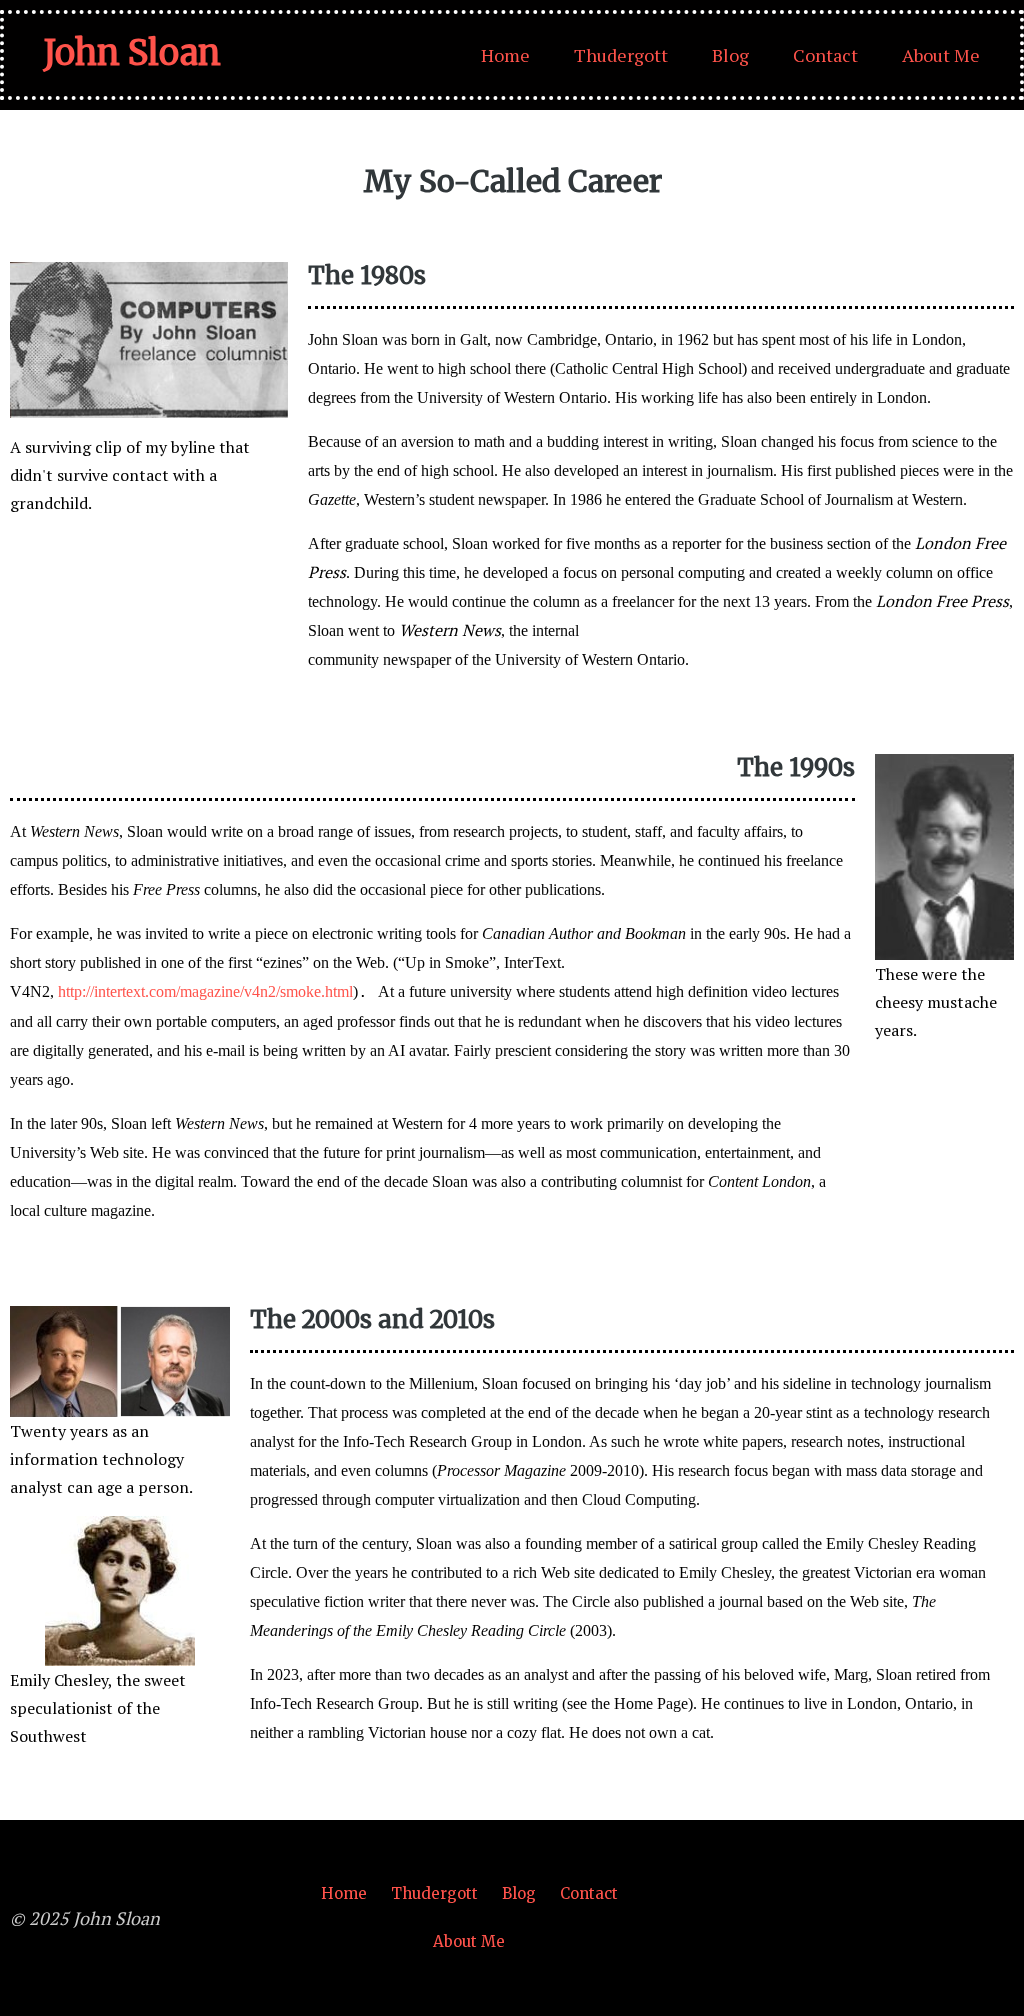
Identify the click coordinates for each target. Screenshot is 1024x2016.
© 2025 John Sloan (85, 1918)
